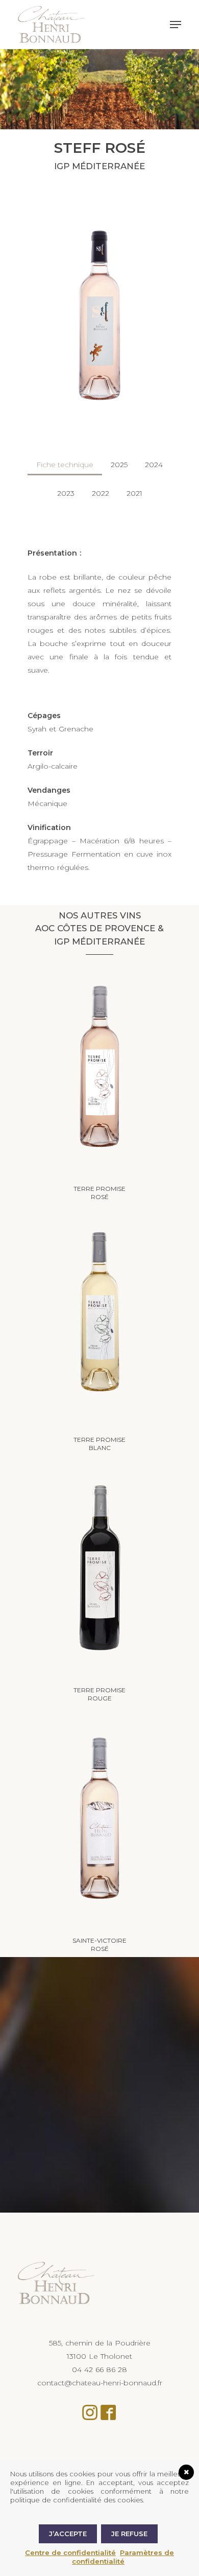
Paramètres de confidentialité (123, 2557)
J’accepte (68, 2534)
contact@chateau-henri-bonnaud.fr (100, 2383)
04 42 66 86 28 (99, 2370)
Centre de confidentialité (70, 2552)
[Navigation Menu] (176, 25)
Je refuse (129, 2534)
